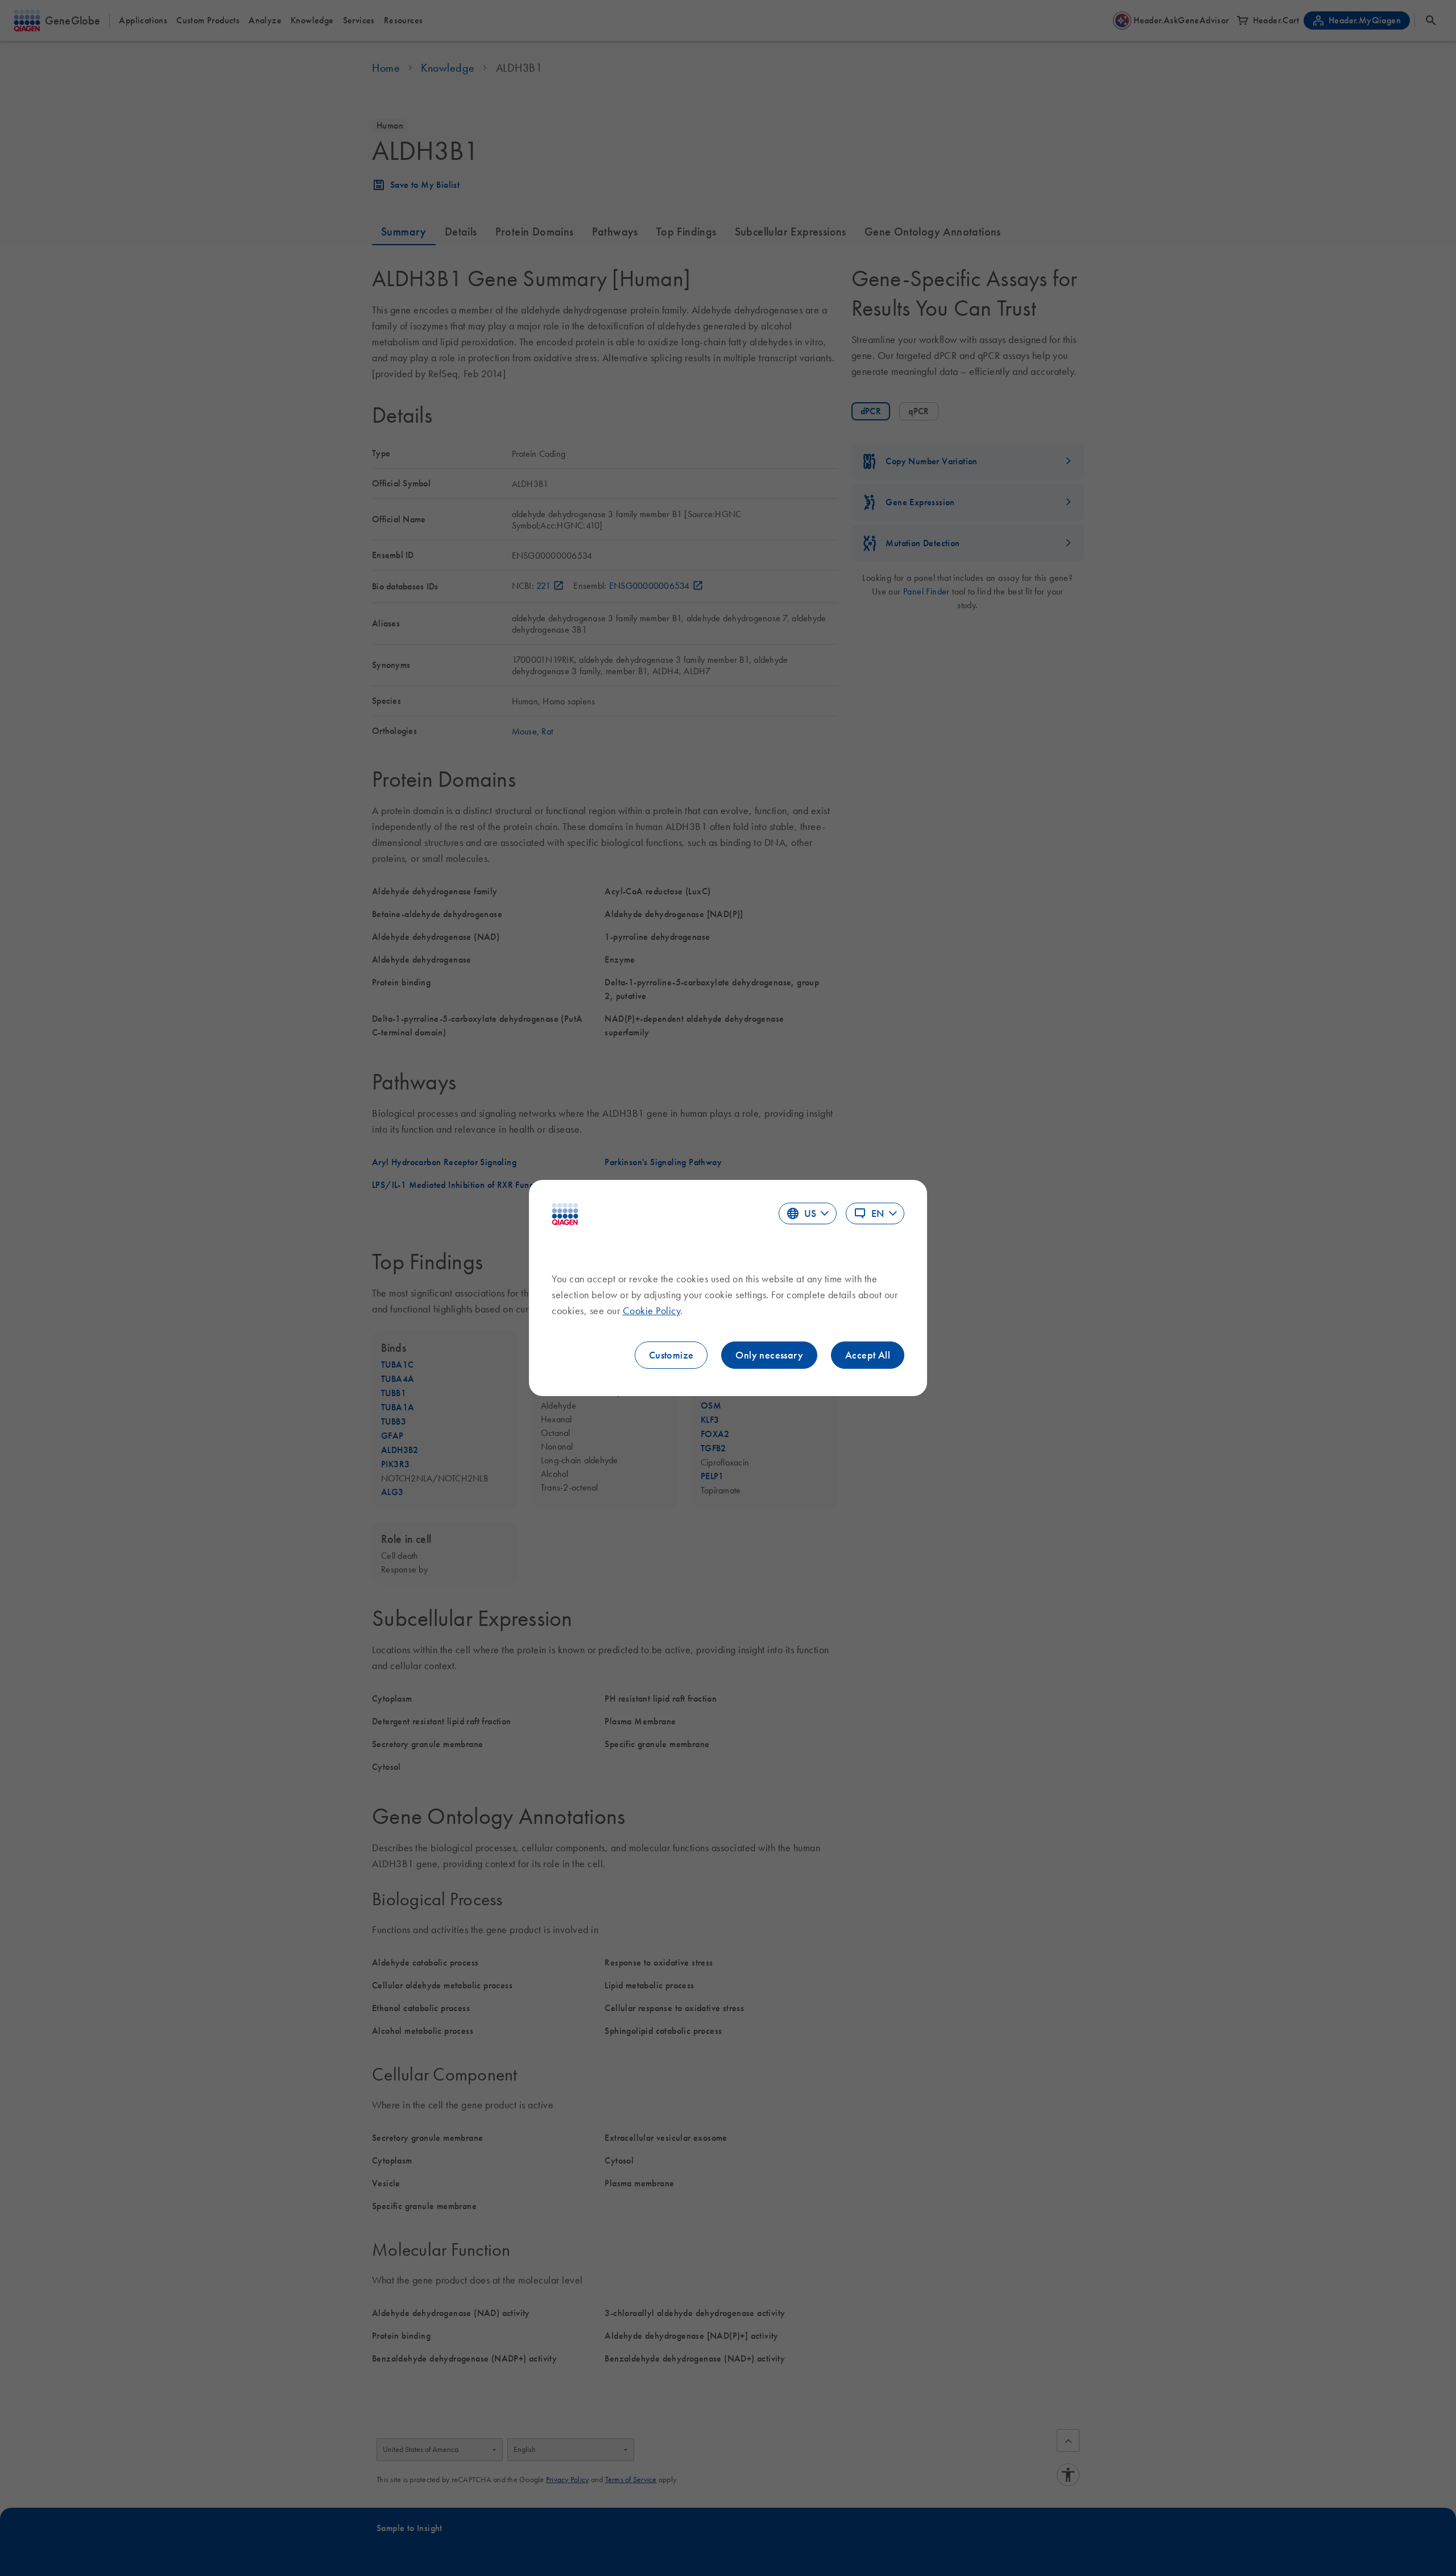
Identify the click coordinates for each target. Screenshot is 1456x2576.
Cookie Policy (652, 1311)
